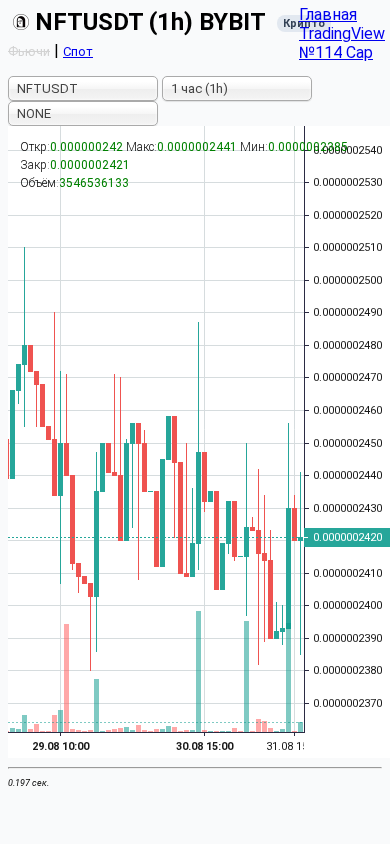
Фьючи (29, 51)
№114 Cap (336, 52)
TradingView (342, 33)
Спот (78, 51)
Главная (328, 14)
